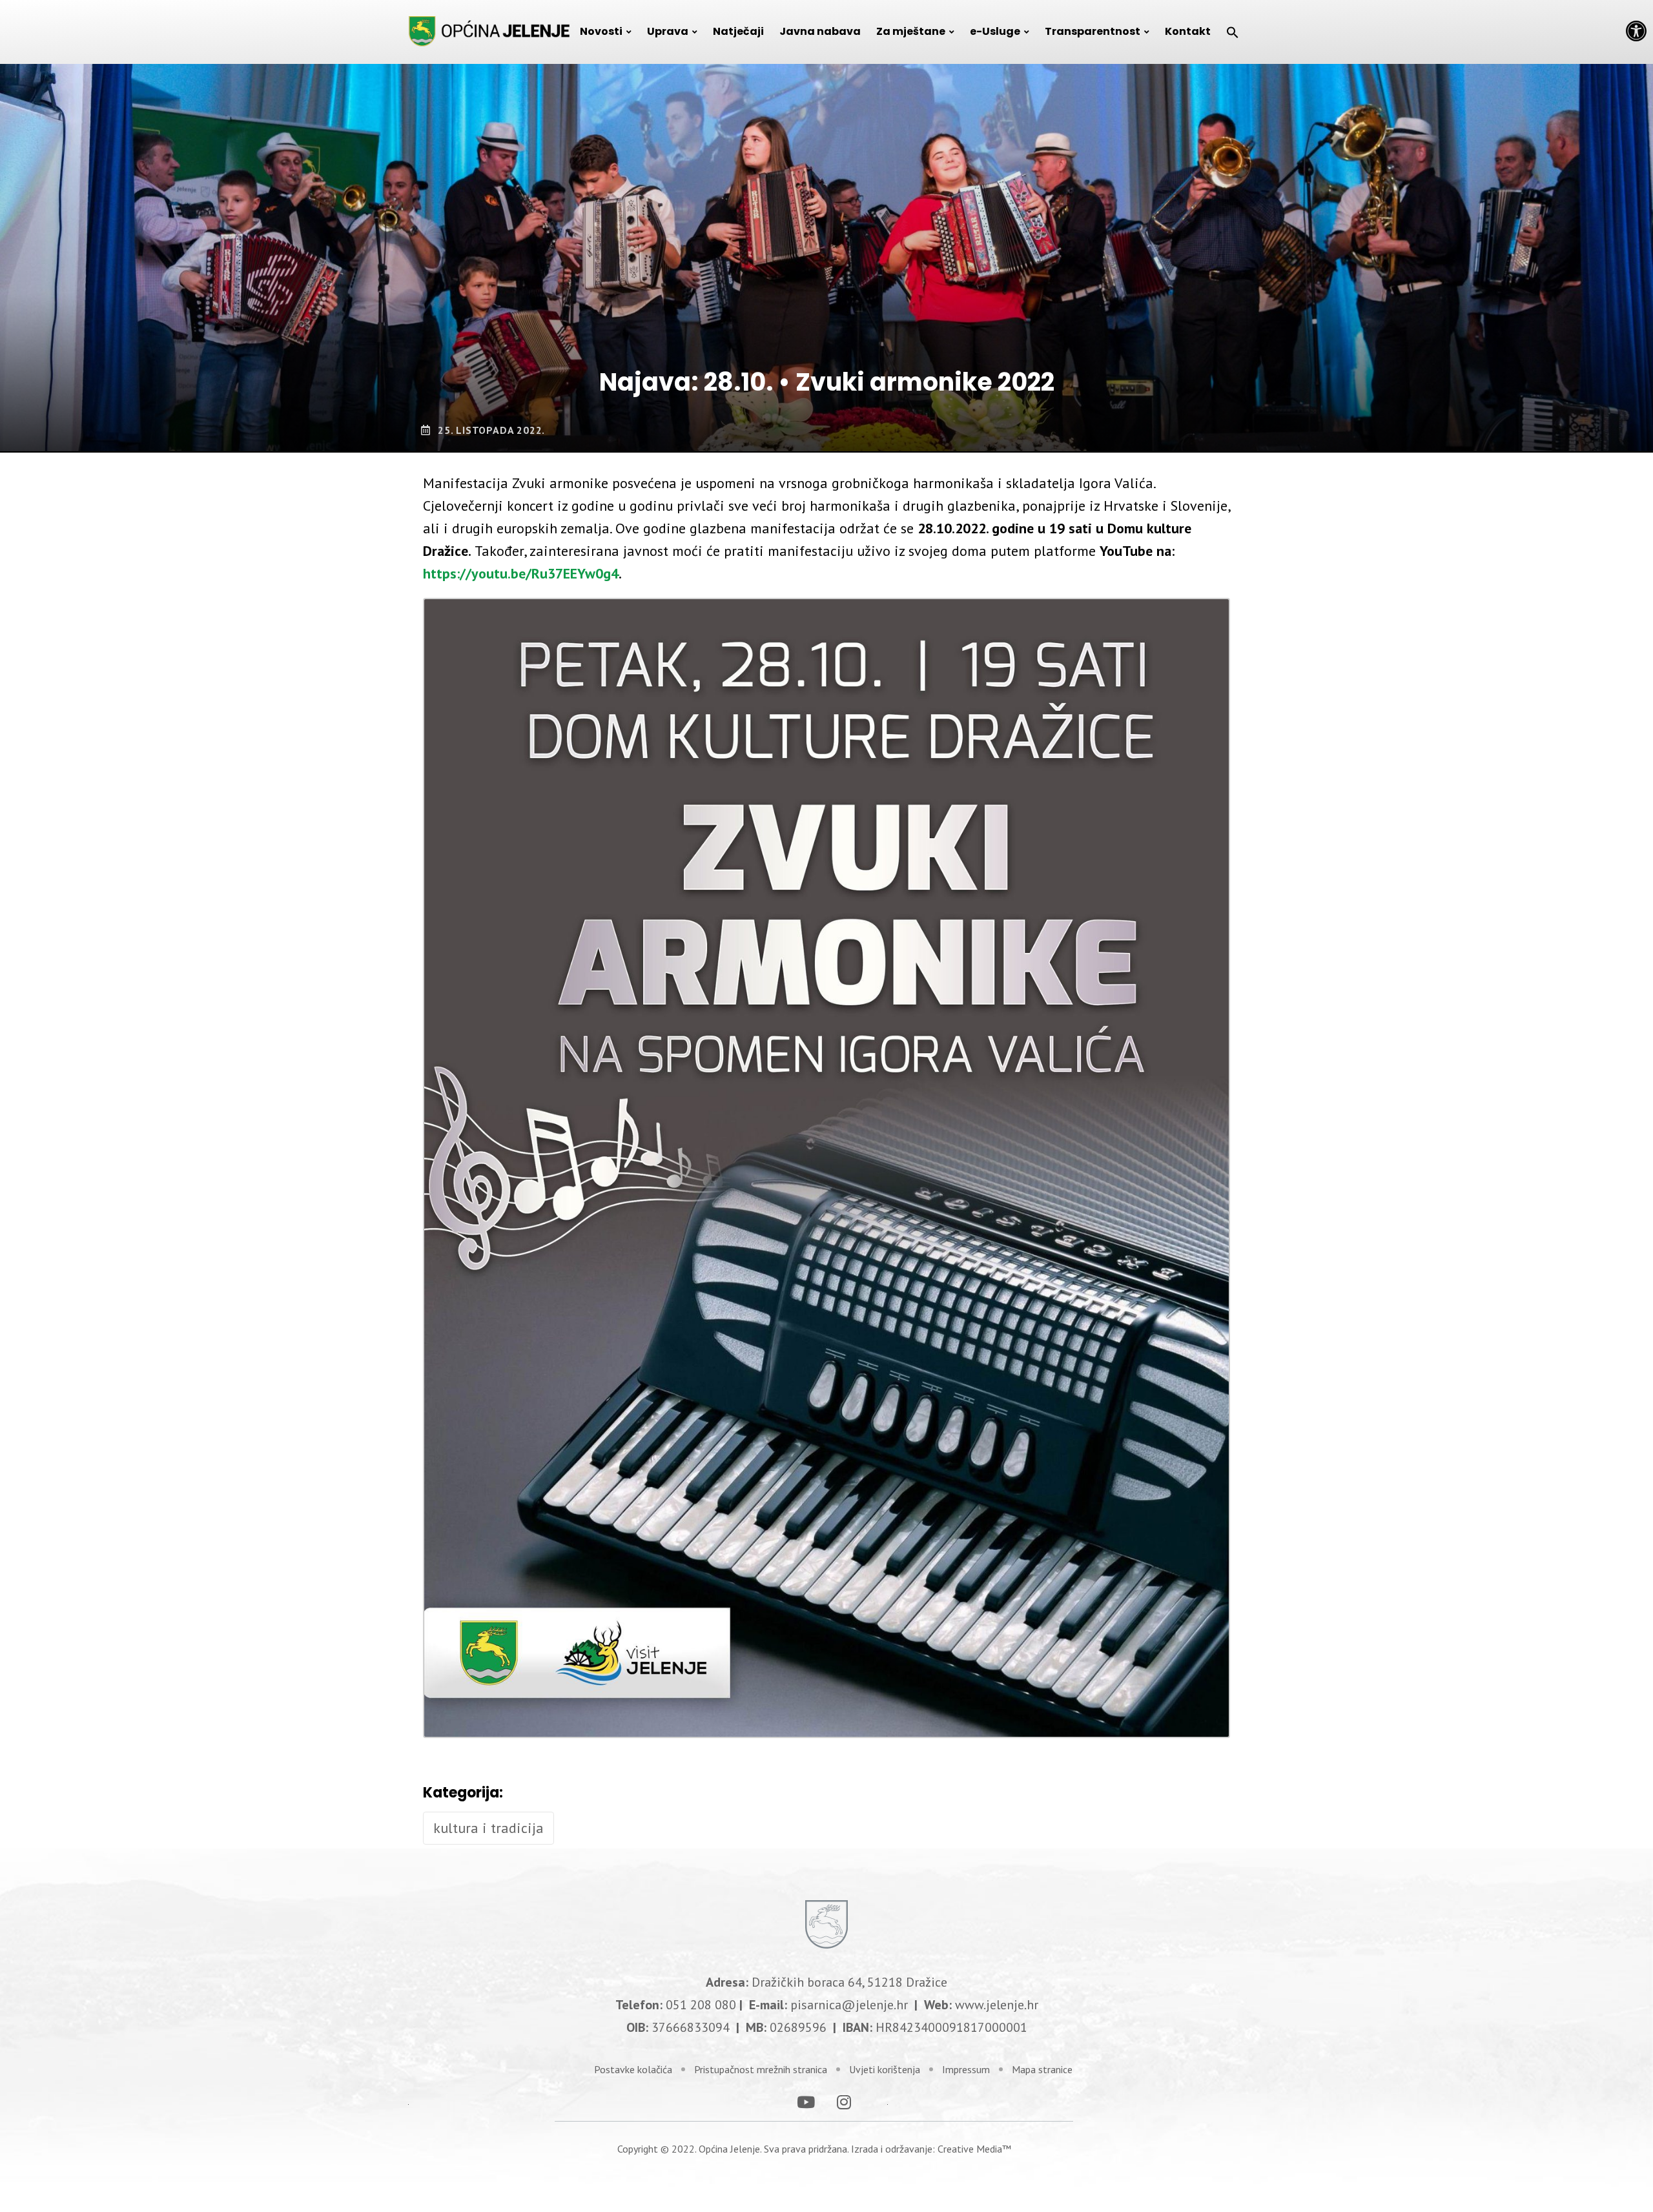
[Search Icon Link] (1233, 32)
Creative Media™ (974, 2149)
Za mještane (911, 31)
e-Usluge (995, 31)
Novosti (601, 31)
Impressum (966, 2069)
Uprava (668, 31)
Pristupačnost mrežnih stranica (761, 2069)
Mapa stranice (1042, 2069)
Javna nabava (820, 31)
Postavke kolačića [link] (633, 2069)
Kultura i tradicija (488, 1828)
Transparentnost (1093, 31)
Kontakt (1188, 31)
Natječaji (738, 31)
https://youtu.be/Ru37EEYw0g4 (521, 573)
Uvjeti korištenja (885, 2069)
